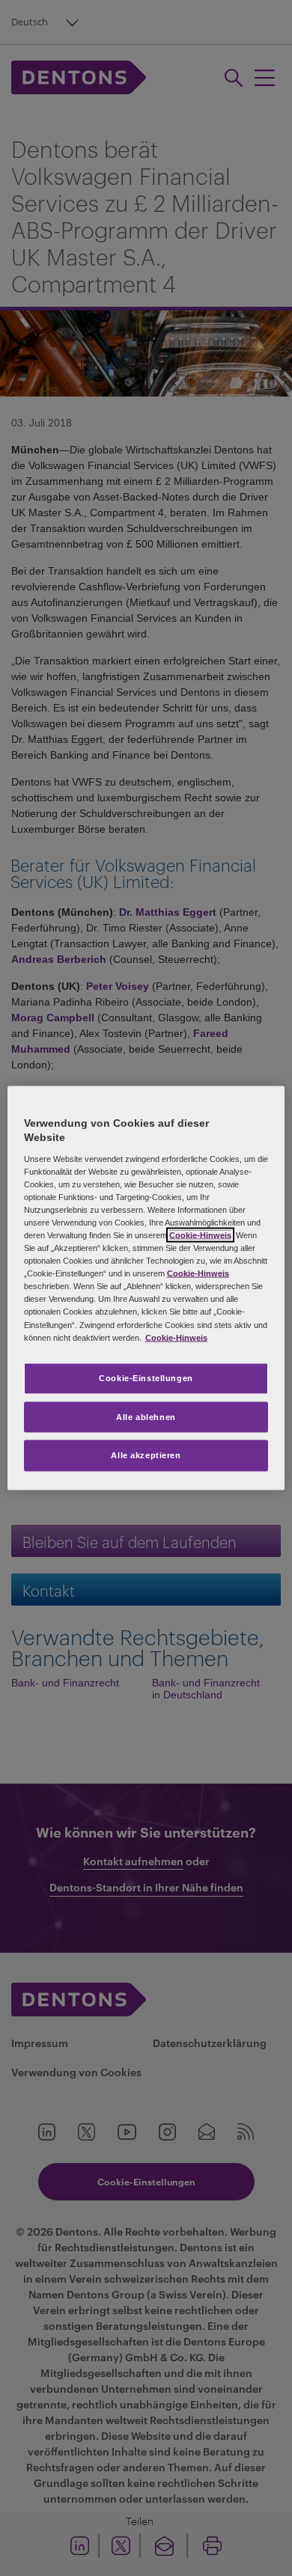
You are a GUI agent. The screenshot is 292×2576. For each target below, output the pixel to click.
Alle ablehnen (146, 1416)
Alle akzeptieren (146, 1455)
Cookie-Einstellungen (146, 1377)
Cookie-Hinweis (200, 1235)
